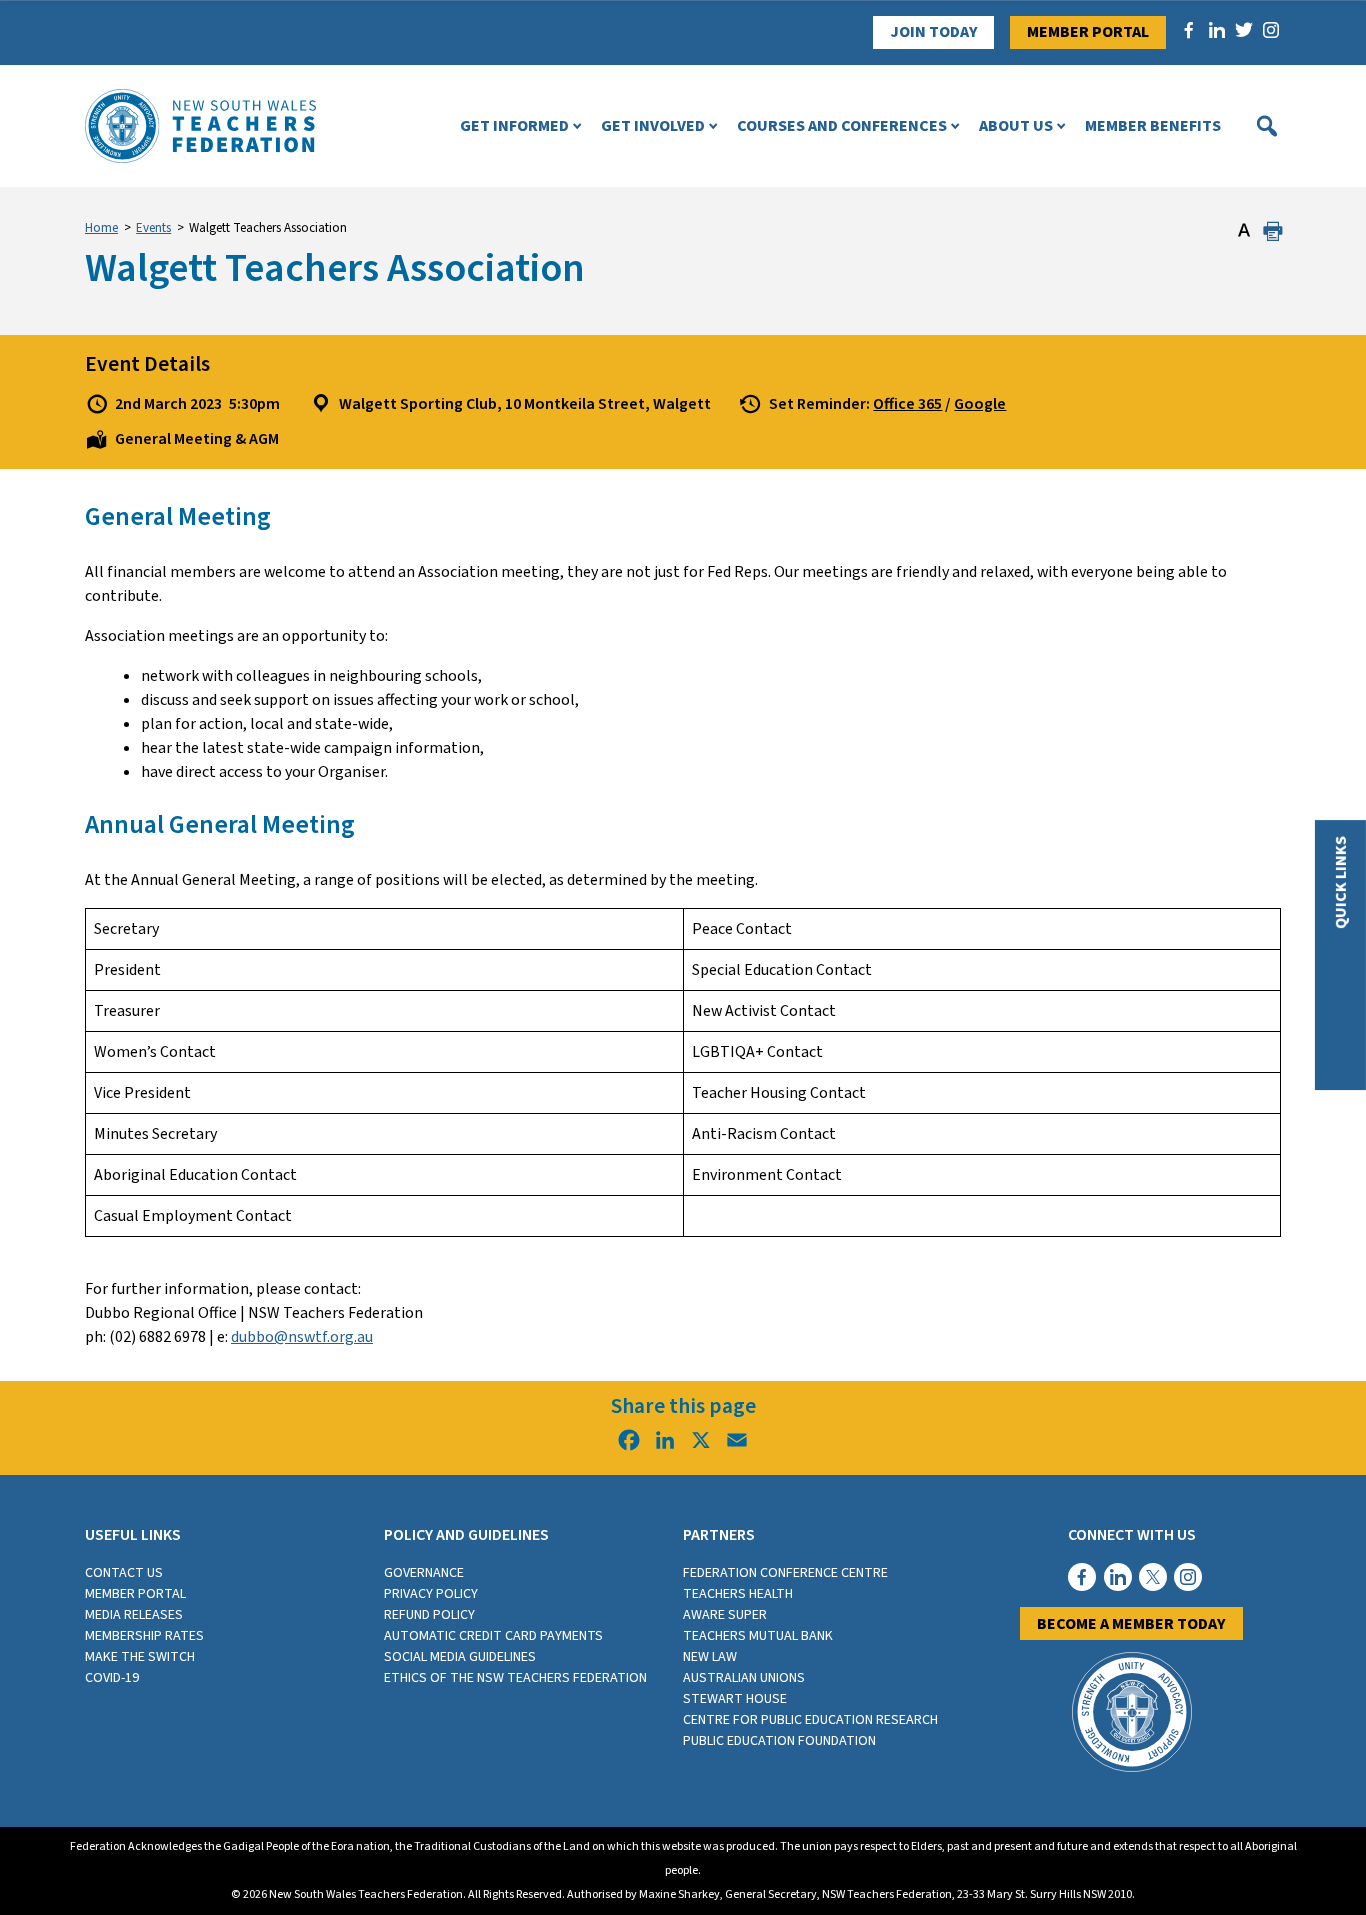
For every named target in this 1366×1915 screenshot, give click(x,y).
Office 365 (907, 404)
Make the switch (140, 1657)
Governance (424, 1573)
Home (101, 228)
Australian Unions (744, 1678)
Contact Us (124, 1573)
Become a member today (1131, 1624)
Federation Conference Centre (785, 1573)
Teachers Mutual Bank (758, 1636)
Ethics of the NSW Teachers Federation (515, 1678)
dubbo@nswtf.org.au (302, 1337)
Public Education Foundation (779, 1741)
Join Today (934, 32)
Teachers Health (738, 1594)
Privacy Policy (431, 1594)
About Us (1016, 126)
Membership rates (144, 1636)
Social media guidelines (460, 1657)
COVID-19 (112, 1678)
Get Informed (514, 126)
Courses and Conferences (842, 126)
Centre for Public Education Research (810, 1720)
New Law (710, 1657)
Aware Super (725, 1615)
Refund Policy (429, 1615)
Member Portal (1088, 32)
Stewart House (735, 1699)
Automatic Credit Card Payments (493, 1636)
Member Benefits (1153, 126)
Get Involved (653, 126)
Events (153, 228)
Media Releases (134, 1615)
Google (980, 404)
